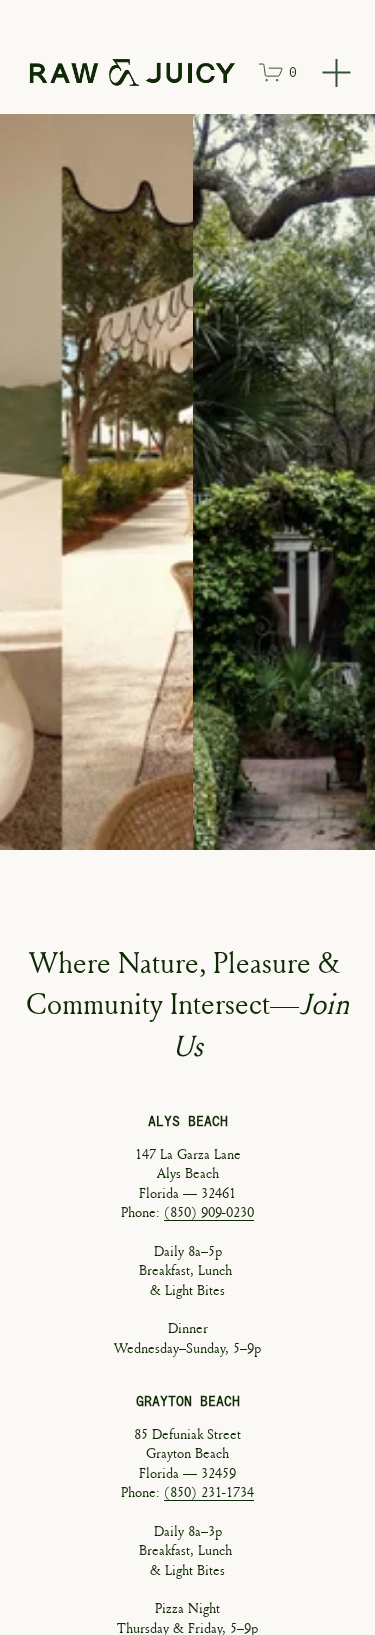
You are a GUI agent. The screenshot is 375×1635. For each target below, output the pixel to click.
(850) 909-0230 (209, 1211)
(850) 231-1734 (209, 1491)
